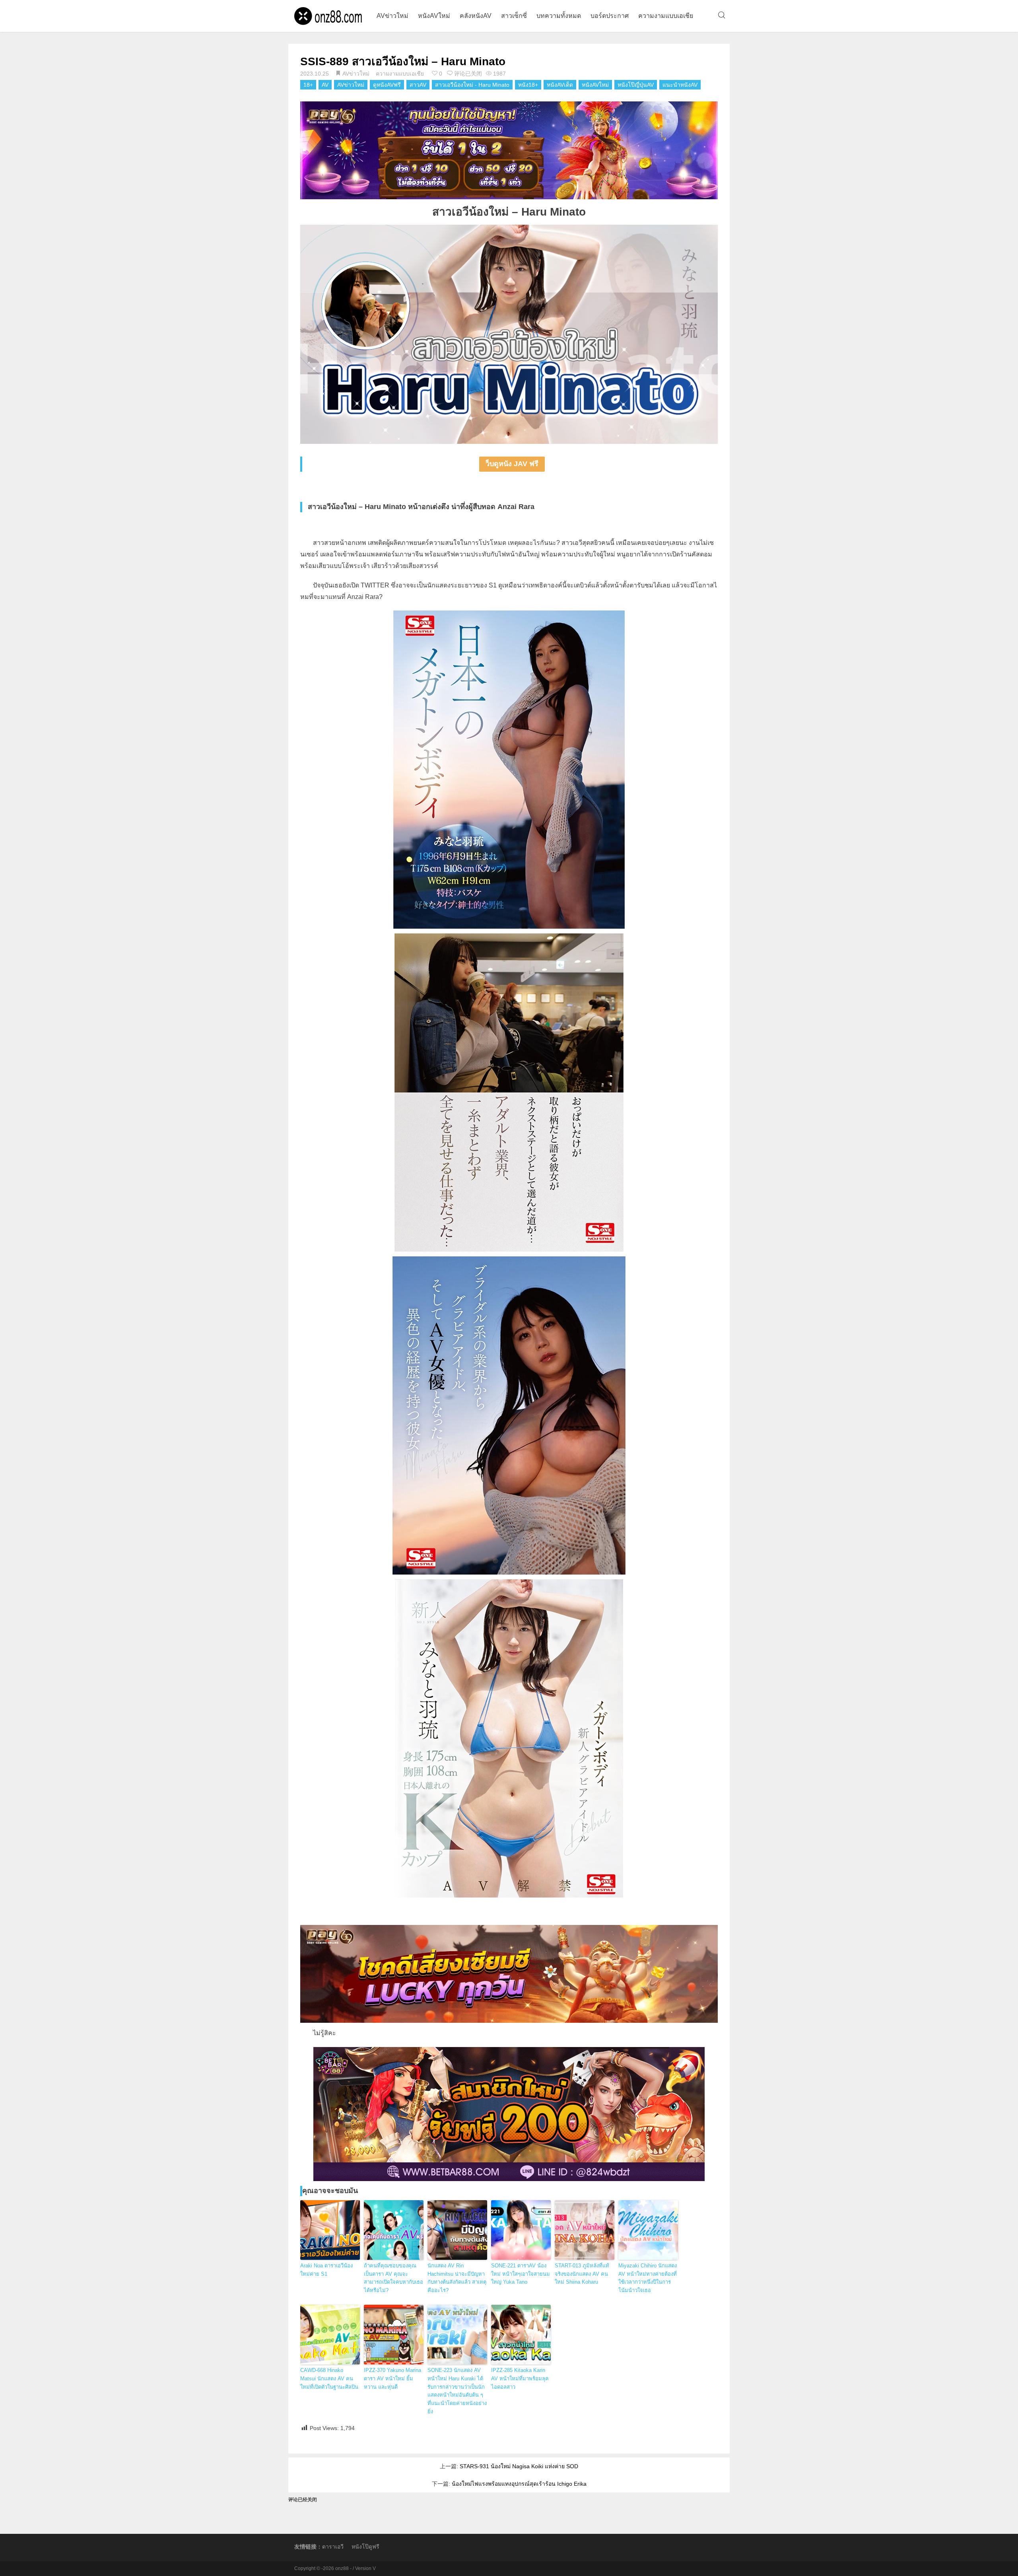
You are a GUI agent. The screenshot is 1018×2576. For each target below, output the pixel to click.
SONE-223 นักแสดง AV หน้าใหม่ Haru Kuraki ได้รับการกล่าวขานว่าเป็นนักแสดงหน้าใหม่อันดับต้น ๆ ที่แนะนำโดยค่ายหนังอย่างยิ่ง (457, 2391)
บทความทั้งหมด (559, 16)
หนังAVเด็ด (560, 85)
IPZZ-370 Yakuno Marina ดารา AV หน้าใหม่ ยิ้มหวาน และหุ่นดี (392, 2379)
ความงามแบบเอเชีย (666, 16)
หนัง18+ (528, 85)
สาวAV (418, 85)
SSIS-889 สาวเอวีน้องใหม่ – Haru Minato (403, 61)
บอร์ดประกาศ (610, 16)
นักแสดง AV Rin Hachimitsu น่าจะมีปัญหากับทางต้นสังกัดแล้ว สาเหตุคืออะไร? (457, 2278)
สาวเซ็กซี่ (514, 16)
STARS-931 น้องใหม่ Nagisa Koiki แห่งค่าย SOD (519, 2466)
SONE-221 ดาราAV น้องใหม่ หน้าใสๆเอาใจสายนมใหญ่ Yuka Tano (521, 2274)
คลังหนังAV (476, 16)
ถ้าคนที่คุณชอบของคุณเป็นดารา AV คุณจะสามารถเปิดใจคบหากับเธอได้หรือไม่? (393, 2278)
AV (325, 85)
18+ (308, 85)
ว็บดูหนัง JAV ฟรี (512, 464)
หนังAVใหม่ (434, 16)
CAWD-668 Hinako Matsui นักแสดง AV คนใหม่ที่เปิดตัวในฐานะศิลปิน (329, 2379)
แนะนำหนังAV (680, 85)
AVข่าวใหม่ (392, 16)
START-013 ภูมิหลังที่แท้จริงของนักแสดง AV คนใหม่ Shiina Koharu (582, 2274)
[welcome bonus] (509, 150)
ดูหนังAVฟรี (387, 85)
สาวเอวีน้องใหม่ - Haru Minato (472, 85)
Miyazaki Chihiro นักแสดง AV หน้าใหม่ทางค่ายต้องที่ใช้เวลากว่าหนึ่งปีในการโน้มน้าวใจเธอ (648, 2278)
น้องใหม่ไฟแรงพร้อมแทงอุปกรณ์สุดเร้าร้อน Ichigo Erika (519, 2484)
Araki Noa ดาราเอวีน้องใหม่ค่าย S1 (326, 2270)
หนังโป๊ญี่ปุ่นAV (636, 85)
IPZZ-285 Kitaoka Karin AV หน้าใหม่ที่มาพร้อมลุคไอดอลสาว (520, 2379)
